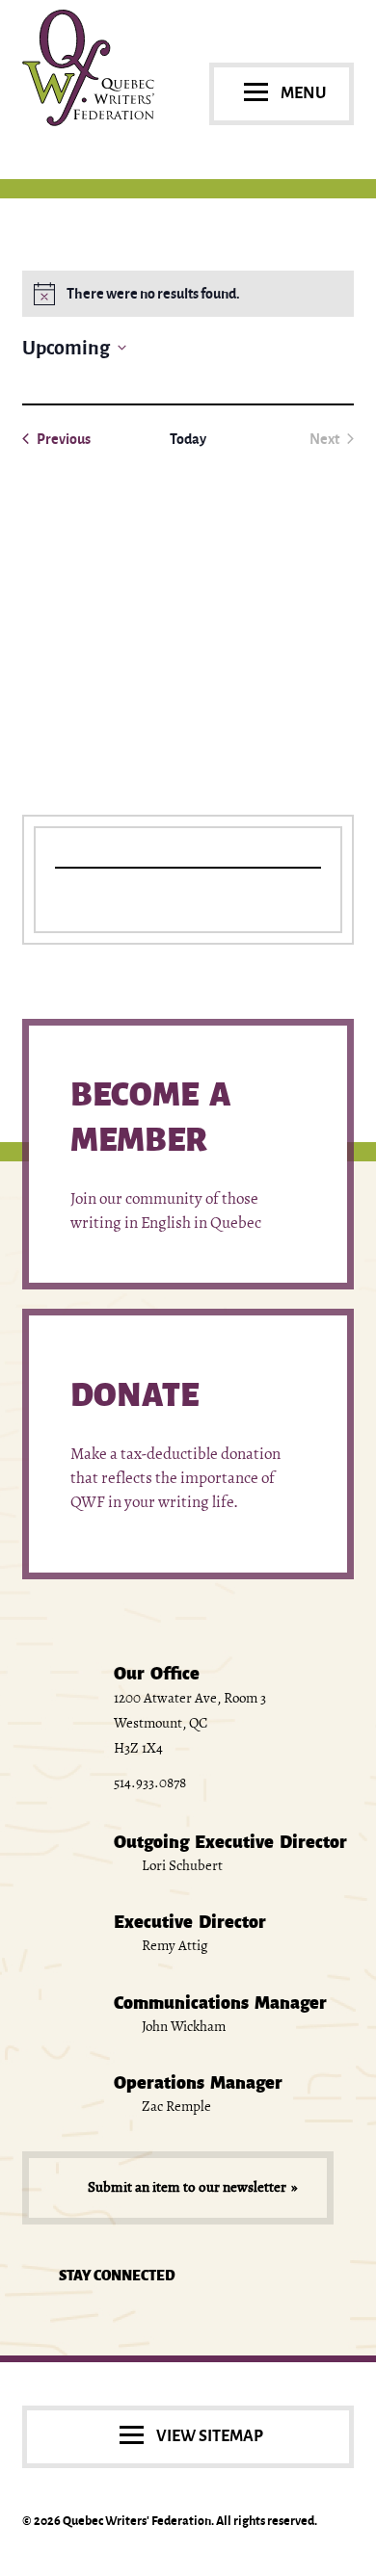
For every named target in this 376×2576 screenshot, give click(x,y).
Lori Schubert (181, 1865)
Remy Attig (174, 1945)
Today (188, 439)
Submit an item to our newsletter (187, 2187)
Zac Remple (175, 2106)
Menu (303, 93)
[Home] (88, 121)
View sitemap (210, 2436)
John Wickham (182, 2026)
